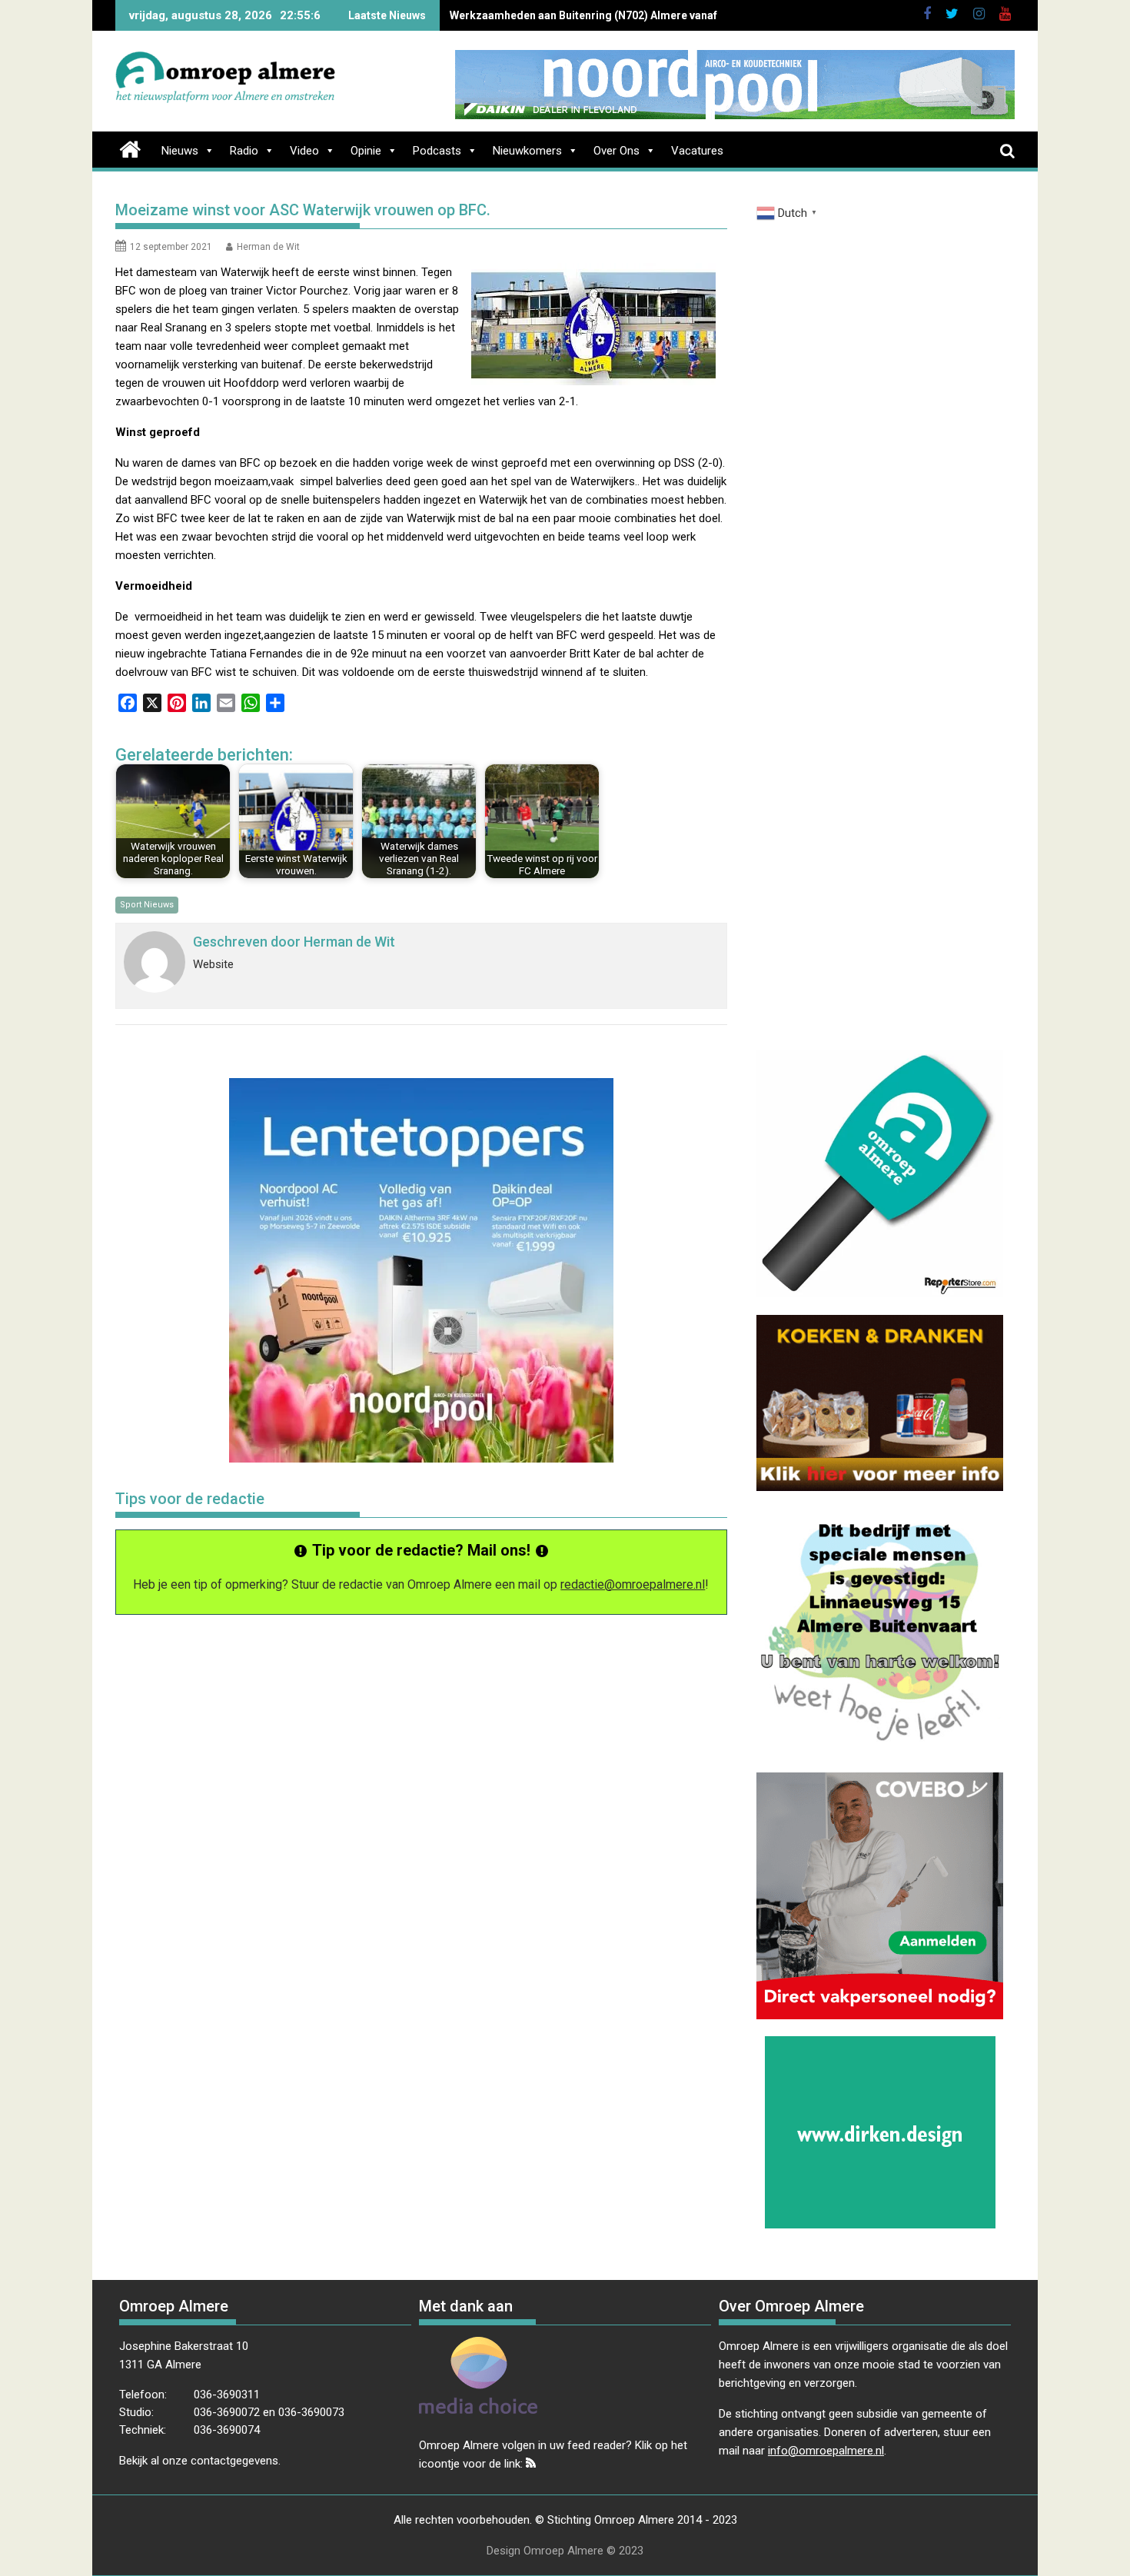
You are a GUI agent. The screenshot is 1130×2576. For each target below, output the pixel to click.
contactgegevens (234, 2461)
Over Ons (617, 151)
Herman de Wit (268, 247)
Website (213, 964)
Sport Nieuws (147, 905)
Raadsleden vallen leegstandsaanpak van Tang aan (579, 15)
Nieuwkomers (527, 151)
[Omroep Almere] (130, 148)
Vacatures (697, 151)
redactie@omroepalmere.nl (633, 1584)
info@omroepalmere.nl (826, 2451)
